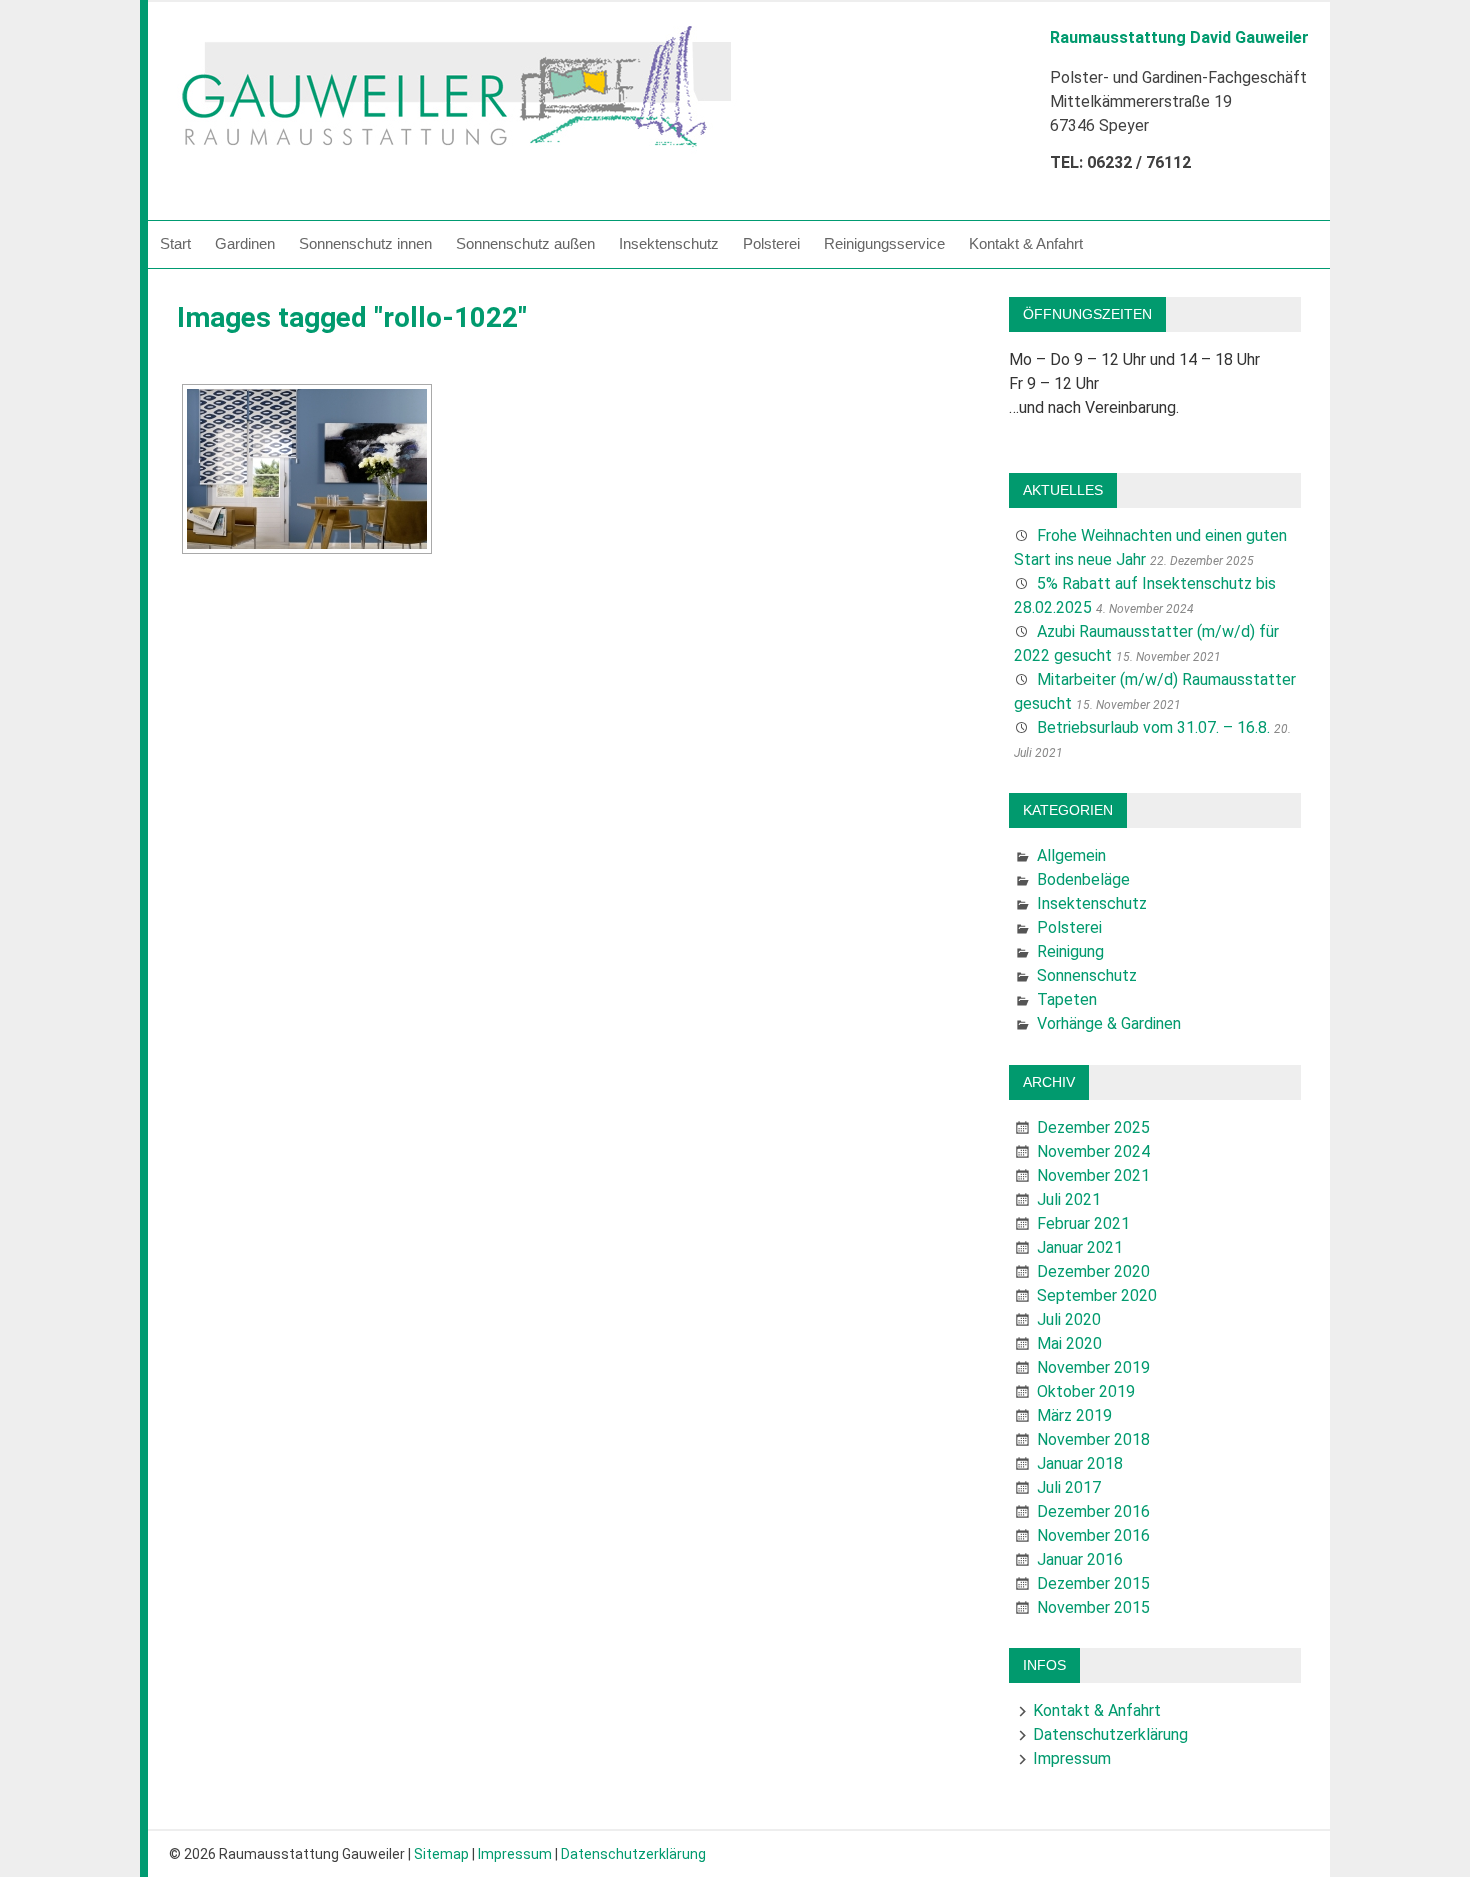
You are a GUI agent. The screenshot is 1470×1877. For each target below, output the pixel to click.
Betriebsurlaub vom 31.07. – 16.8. (1153, 727)
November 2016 (1093, 1535)
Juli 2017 (1069, 1487)
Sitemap (441, 1854)
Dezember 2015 (1093, 1583)
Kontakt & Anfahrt (1026, 243)
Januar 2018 (1080, 1463)
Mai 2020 (1069, 1343)
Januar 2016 (1080, 1559)
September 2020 (1097, 1295)
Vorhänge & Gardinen (1109, 1023)
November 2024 (1093, 1151)
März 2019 (1074, 1415)
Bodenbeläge (1083, 879)
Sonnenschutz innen (365, 243)
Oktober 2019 (1086, 1391)
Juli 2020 (1069, 1319)
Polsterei (771, 243)
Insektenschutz (669, 243)
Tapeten (1067, 999)
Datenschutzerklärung (1110, 1734)
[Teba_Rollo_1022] (307, 469)
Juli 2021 (1069, 1199)
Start (175, 243)
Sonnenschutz (1087, 975)
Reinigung (1070, 951)
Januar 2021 (1080, 1247)
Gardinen (245, 243)
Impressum (1072, 1758)
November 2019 (1093, 1367)
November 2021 (1093, 1175)
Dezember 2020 (1093, 1271)
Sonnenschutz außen (525, 243)
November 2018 (1093, 1439)
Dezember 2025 (1093, 1127)
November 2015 (1093, 1607)
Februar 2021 (1083, 1223)
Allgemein (1071, 855)
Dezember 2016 (1093, 1511)
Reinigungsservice (884, 243)
